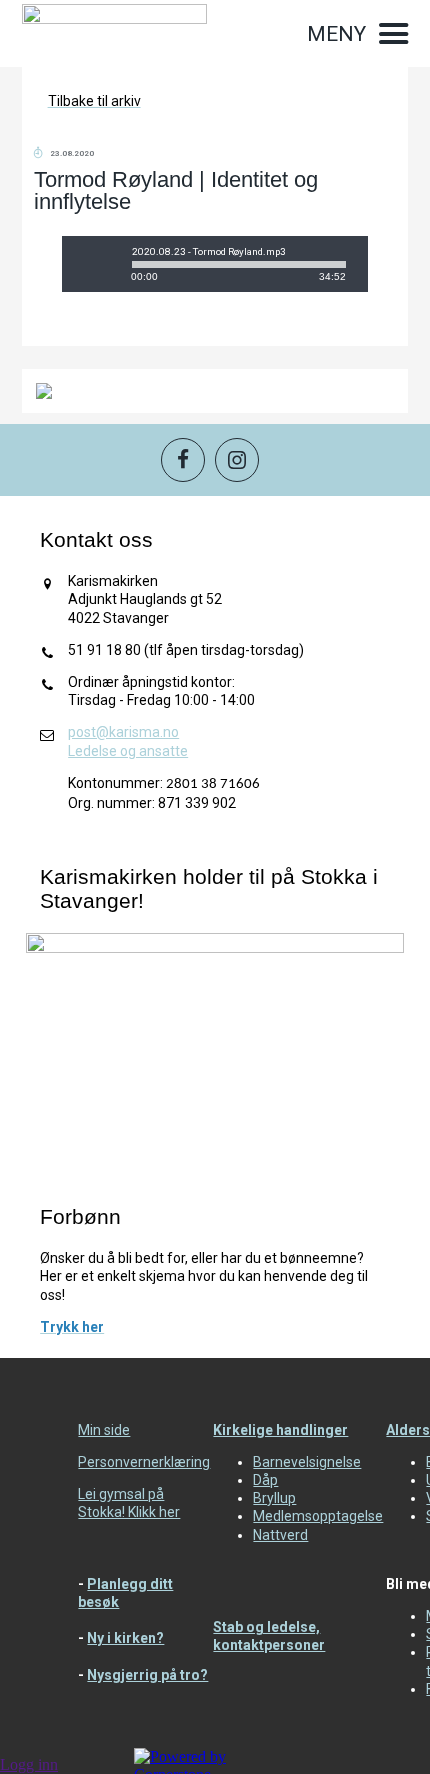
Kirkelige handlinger (280, 1430)
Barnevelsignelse (307, 1462)
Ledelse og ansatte (128, 751)
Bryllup (274, 1498)
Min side (104, 1430)
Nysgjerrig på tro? (147, 1675)
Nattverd (280, 1535)
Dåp (265, 1480)
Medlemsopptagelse (318, 1516)
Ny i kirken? (125, 1638)
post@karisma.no (123, 732)
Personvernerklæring (144, 1462)
